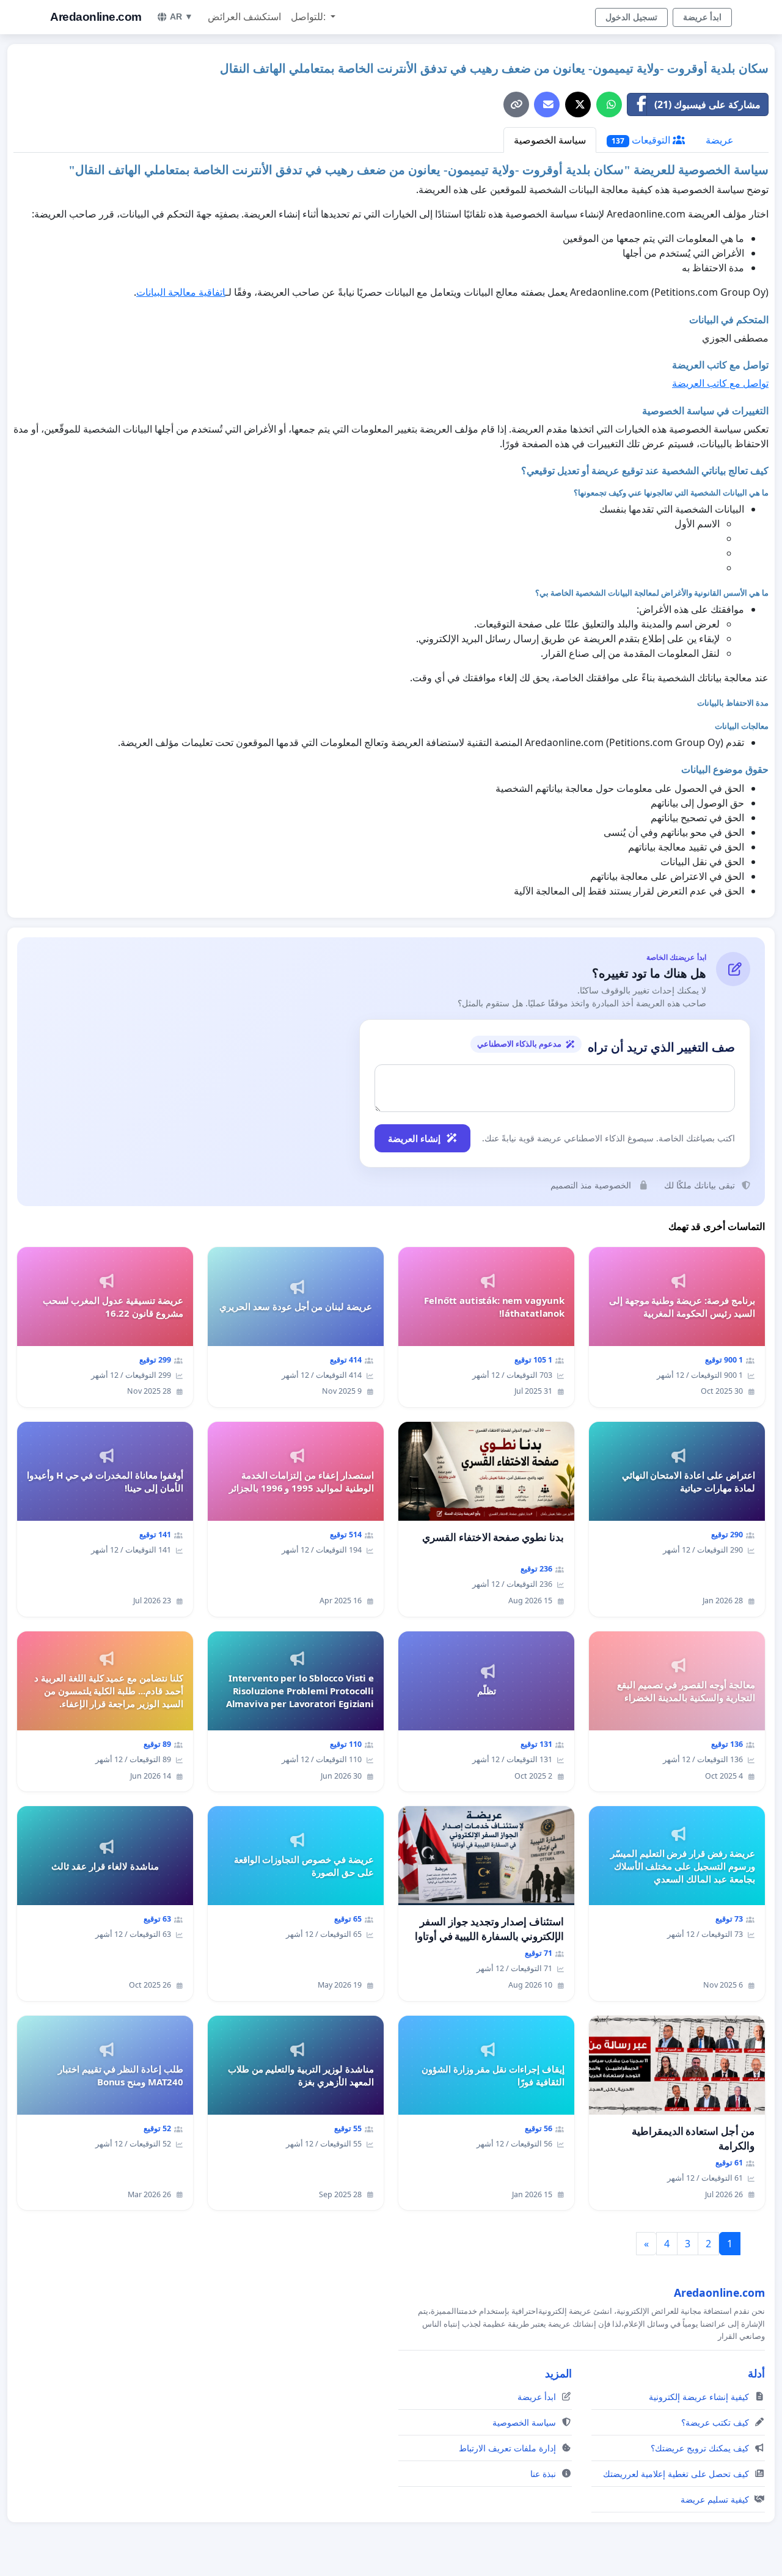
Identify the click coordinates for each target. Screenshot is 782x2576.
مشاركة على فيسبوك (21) (707, 104)
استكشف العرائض (244, 17)
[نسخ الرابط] (516, 104)
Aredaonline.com (96, 17)
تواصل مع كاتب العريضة (720, 383)
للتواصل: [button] (309, 17)
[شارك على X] (578, 104)
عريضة (720, 140)
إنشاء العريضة (414, 1138)
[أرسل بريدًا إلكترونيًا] (547, 104)
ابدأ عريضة (702, 17)
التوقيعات (642, 140)
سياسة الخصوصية (550, 140)
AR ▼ (181, 16)
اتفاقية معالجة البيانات (181, 292)
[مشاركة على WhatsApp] (609, 104)
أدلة (756, 2373)
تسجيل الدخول (631, 17)
